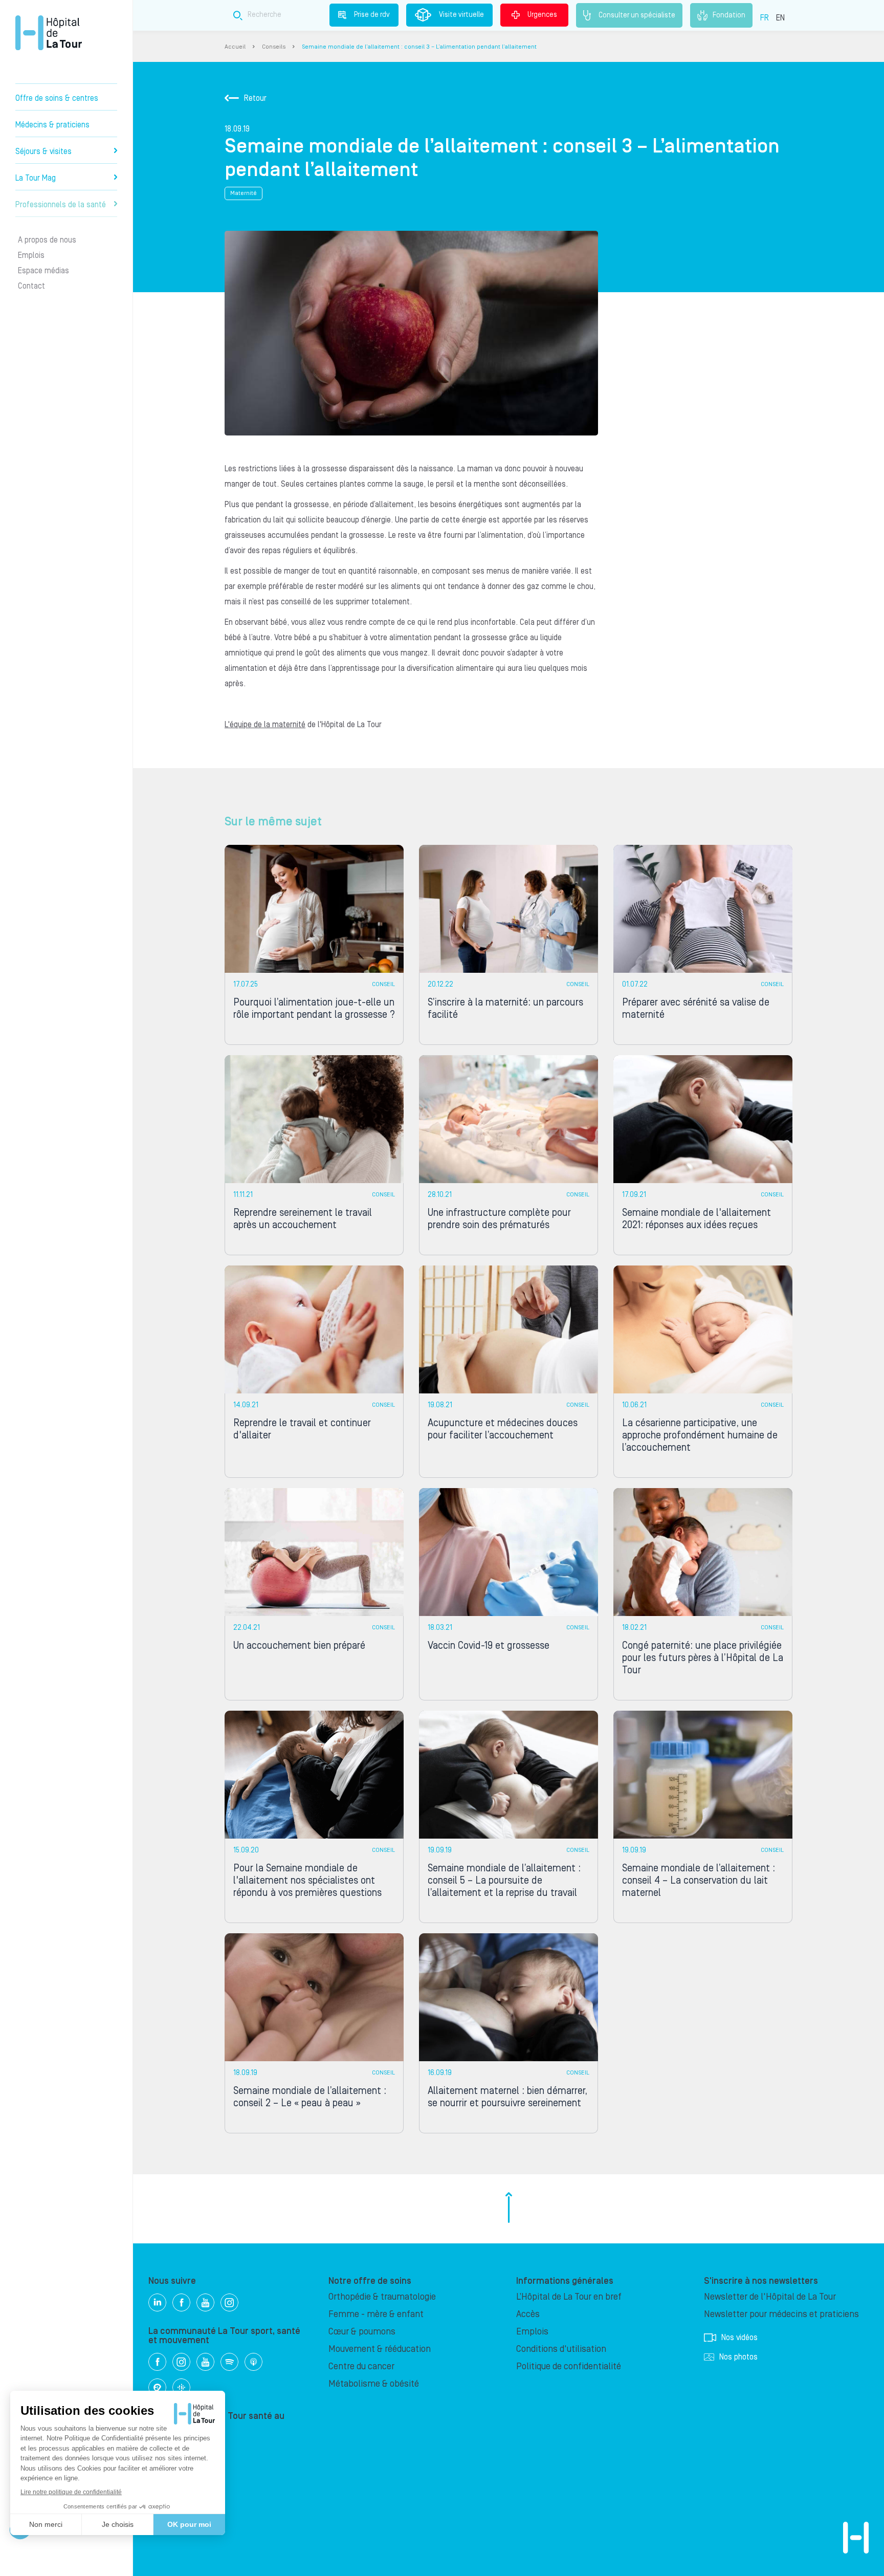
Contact (31, 286)
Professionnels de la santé (61, 205)
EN (780, 18)
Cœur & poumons (362, 2332)
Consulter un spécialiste (637, 15)
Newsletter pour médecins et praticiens (781, 2314)
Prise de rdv (372, 15)
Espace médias (43, 271)
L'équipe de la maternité (265, 725)
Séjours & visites (43, 151)
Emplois (31, 255)
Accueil (235, 47)
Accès (528, 2314)
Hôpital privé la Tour (49, 33)
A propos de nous (47, 240)
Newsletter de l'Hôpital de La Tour (770, 2297)
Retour (255, 98)
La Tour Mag (36, 178)
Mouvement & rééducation (380, 2349)
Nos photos (738, 2357)
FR (765, 18)
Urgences (542, 15)
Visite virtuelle (461, 15)
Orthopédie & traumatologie (382, 2297)
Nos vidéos (739, 2338)
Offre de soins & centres (57, 98)
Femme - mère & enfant (376, 2314)
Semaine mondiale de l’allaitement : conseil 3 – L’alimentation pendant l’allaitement (419, 47)
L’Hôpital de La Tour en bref (569, 2297)
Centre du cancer (361, 2366)
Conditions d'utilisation (561, 2349)
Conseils (274, 47)
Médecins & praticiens (52, 125)
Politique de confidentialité (569, 2366)
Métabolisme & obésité (374, 2384)
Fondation (729, 15)
